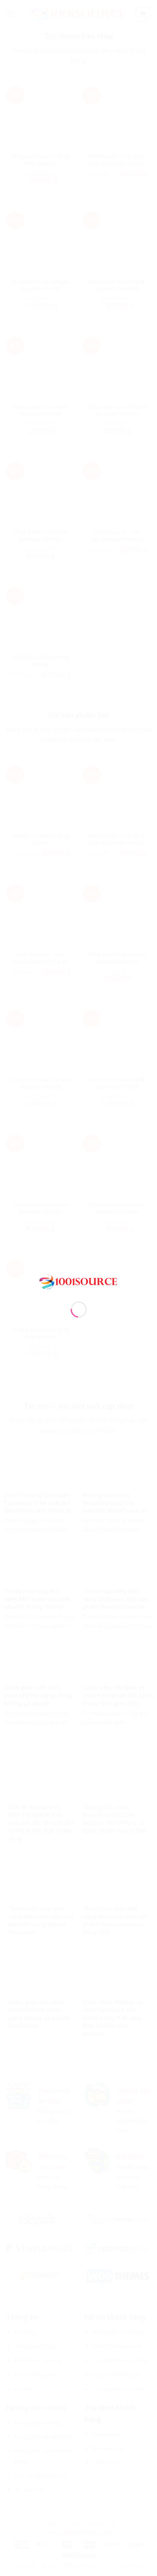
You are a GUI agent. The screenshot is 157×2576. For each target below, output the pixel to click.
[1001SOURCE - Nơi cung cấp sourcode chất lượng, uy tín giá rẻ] (79, 1281)
